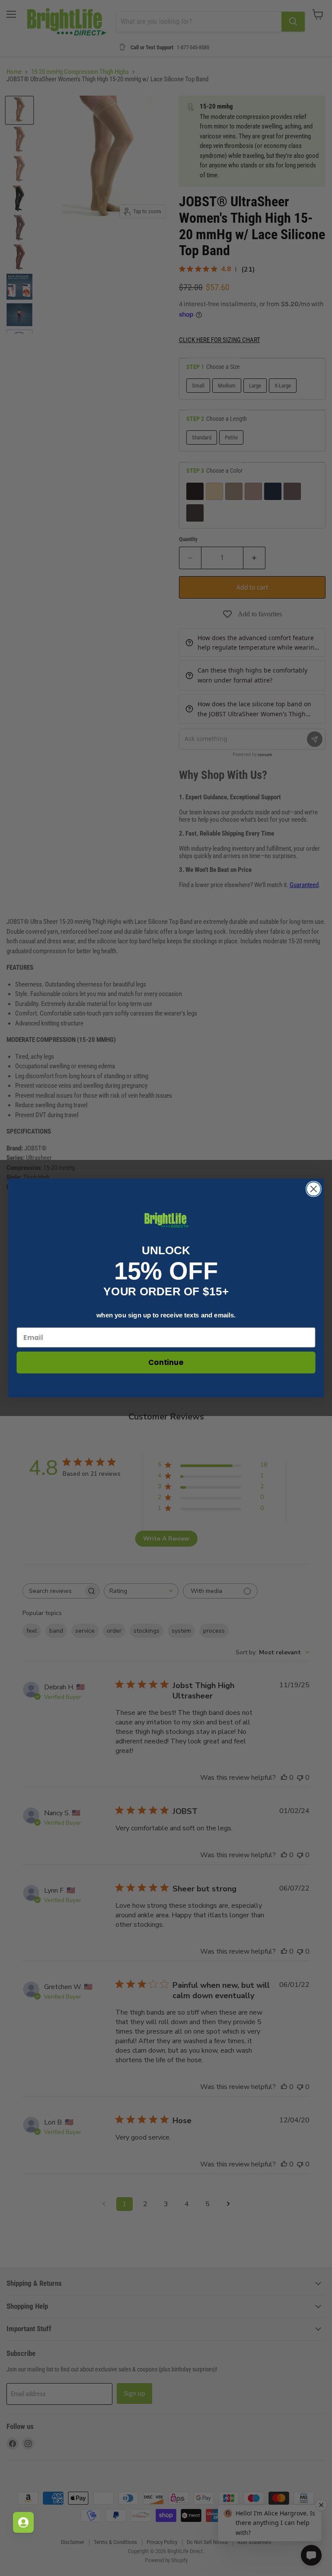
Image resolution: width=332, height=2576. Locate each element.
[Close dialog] (314, 1189)
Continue (166, 1363)
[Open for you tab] (23, 2522)
